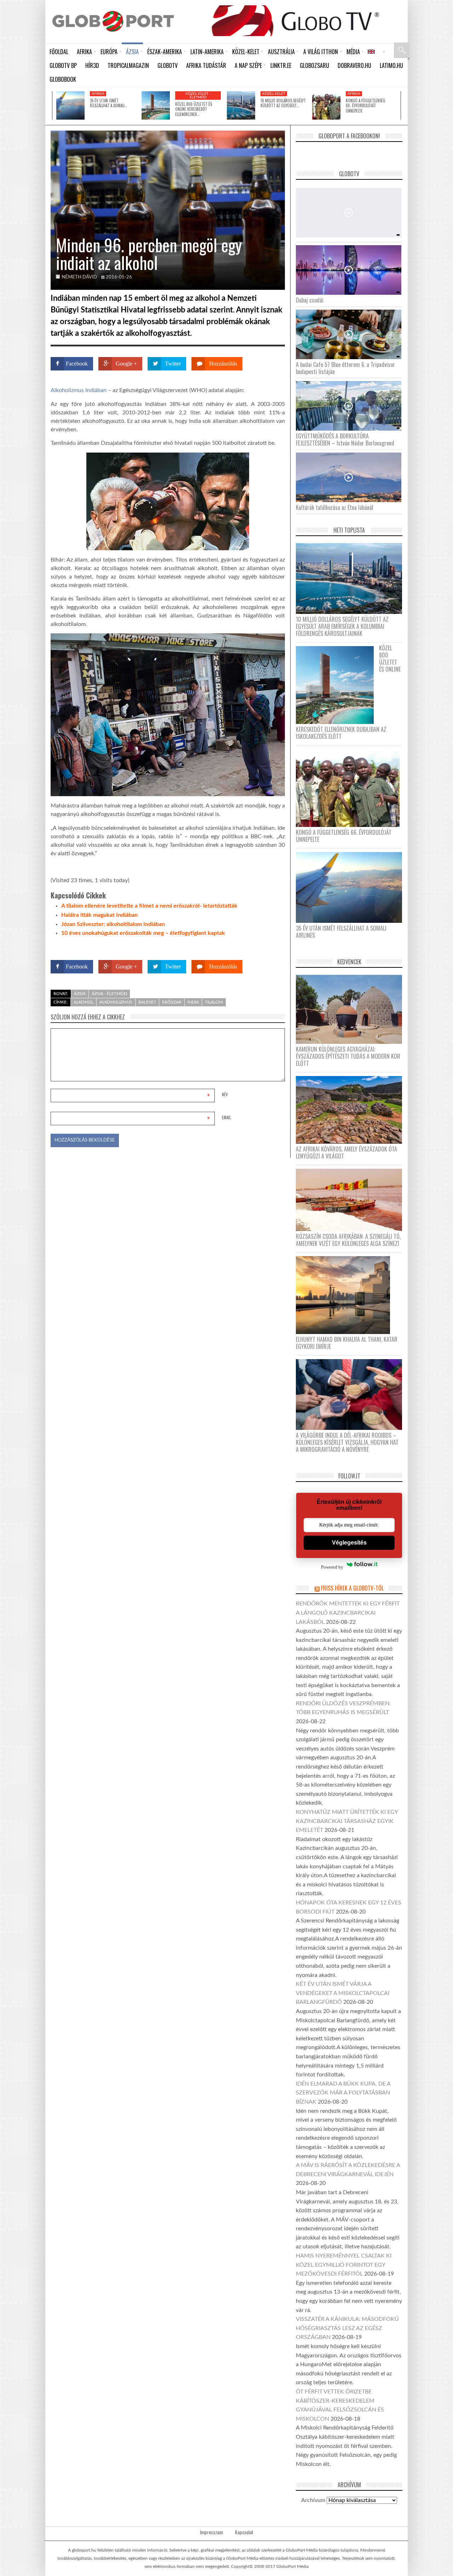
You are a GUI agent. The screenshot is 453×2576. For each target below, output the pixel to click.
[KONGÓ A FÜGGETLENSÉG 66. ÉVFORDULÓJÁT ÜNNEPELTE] (326, 105)
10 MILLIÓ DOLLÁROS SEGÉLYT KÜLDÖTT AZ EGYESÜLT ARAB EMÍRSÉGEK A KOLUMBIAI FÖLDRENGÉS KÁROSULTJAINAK (342, 626)
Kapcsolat (244, 2532)
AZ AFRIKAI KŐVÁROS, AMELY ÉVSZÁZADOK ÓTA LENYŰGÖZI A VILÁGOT (346, 1152)
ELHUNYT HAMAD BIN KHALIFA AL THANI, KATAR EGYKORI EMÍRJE (347, 1343)
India (193, 1002)
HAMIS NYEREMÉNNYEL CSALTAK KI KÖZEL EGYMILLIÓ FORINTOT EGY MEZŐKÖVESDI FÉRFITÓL (344, 2265)
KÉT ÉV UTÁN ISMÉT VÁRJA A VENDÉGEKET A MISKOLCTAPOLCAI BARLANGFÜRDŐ (343, 1993)
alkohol (84, 1002)
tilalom (214, 1002)
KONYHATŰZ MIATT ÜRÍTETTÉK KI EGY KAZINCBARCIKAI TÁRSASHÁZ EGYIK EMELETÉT (347, 1821)
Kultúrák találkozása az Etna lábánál (335, 507)
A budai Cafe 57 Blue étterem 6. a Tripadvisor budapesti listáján (345, 368)
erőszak (172, 1002)
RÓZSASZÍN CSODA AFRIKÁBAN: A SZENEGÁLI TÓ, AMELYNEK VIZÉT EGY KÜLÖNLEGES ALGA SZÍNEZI (348, 1240)
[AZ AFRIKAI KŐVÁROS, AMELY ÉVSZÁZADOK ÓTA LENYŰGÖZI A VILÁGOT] (352, 1109)
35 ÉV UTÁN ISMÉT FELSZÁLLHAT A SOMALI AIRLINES (341, 932)
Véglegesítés (349, 1543)
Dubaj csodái (310, 300)
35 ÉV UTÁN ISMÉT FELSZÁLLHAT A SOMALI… (108, 103)
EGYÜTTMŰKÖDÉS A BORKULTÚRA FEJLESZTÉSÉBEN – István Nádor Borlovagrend (345, 439)
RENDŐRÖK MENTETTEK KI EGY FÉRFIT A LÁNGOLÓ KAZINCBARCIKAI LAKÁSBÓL (348, 1613)
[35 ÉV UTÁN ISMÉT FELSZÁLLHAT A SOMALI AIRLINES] (70, 105)
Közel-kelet (274, 94)
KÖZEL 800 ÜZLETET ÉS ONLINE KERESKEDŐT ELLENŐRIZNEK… (194, 109)
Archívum (313, 2500)
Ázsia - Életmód (109, 994)
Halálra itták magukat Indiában (99, 915)
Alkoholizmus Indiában (79, 390)
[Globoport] (113, 21)
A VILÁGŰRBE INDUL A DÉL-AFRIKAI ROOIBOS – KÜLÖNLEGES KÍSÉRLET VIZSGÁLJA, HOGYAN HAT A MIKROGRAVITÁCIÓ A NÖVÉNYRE (347, 1442)
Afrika (98, 94)
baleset (147, 1002)
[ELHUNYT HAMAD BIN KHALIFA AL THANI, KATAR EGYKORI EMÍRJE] (346, 1295)
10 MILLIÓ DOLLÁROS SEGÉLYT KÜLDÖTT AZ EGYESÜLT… (283, 103)
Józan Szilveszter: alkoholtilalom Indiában (113, 924)
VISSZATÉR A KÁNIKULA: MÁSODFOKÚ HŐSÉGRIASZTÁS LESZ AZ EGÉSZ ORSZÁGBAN (347, 2328)
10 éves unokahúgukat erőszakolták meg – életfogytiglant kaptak (143, 933)
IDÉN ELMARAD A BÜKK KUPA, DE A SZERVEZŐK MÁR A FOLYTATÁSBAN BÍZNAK (343, 2093)
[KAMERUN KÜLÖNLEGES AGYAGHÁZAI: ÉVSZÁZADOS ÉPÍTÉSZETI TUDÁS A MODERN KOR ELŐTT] (352, 1009)
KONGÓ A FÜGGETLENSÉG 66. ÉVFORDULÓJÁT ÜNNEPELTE (366, 106)
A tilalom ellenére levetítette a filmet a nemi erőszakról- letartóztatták (149, 906)
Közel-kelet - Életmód (198, 96)
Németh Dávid (79, 277)
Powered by (271, 946)
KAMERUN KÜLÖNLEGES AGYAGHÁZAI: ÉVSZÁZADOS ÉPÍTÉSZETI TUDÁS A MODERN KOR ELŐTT (348, 1056)
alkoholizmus (116, 1002)
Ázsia (80, 994)
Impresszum (211, 2532)
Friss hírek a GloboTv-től (352, 1588)
